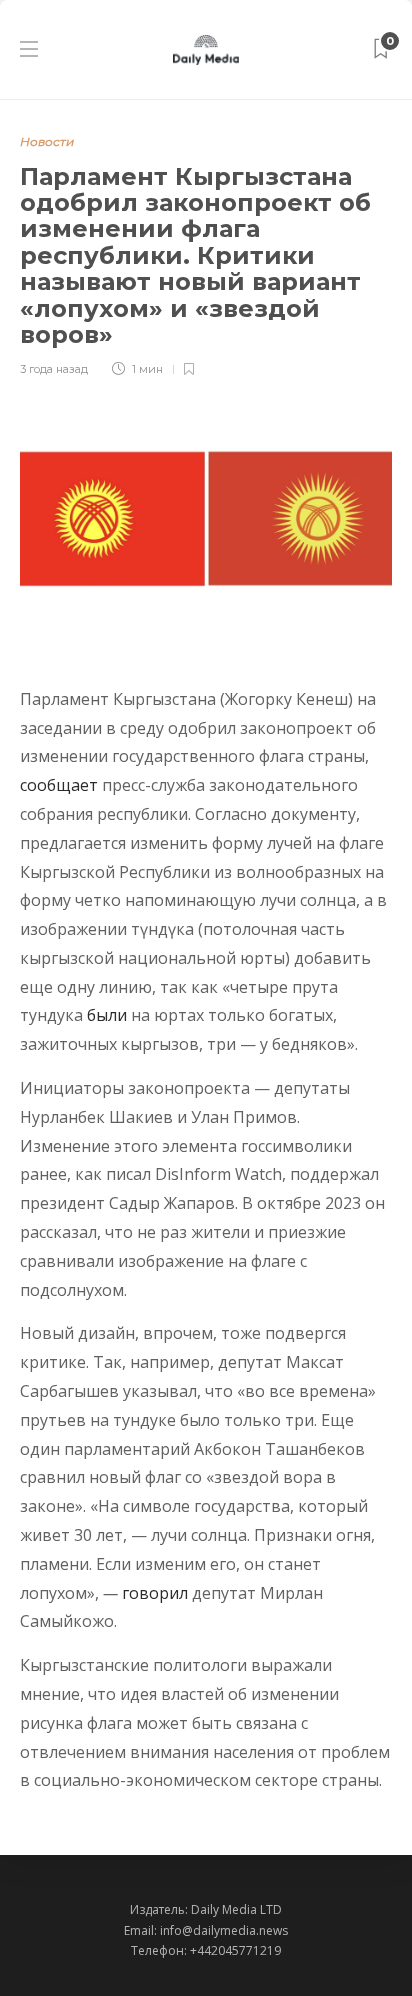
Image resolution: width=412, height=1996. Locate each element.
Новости (47, 141)
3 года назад (54, 369)
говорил (155, 1593)
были (107, 1015)
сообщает (59, 785)
